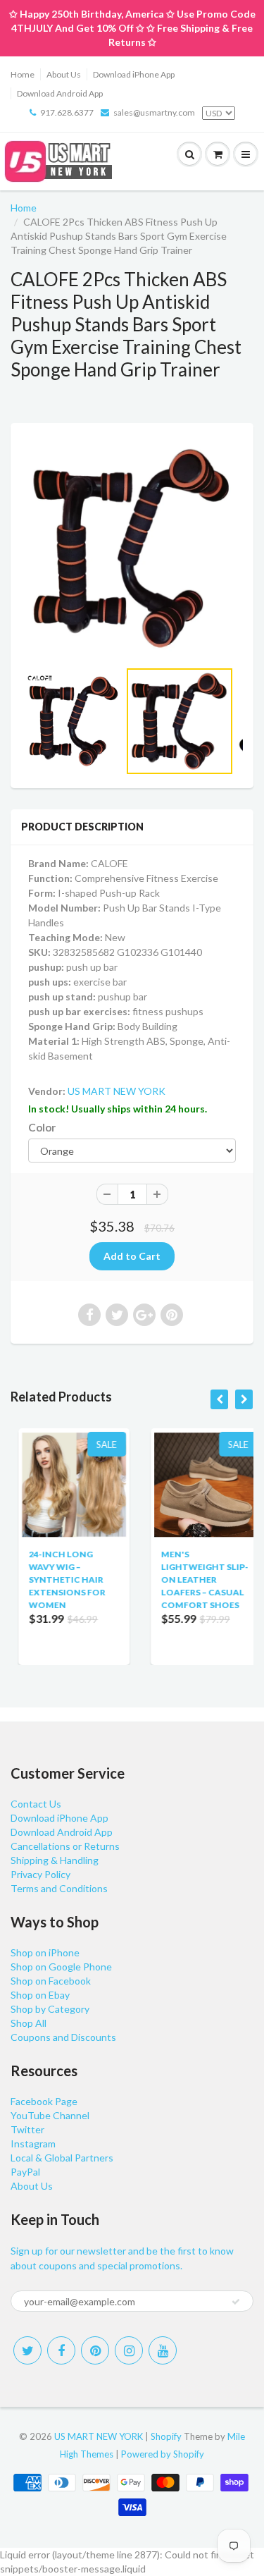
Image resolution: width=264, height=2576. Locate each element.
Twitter (27, 2129)
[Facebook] (61, 2350)
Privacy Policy (40, 1874)
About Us (64, 74)
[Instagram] (129, 2350)
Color (42, 1127)
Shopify (166, 2436)
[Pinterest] (95, 2350)
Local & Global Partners (62, 2158)
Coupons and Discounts (63, 2037)
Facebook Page (44, 2101)
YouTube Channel (50, 2115)
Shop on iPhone (45, 1952)
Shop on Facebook (51, 1981)
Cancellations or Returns (65, 1846)
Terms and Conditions (59, 1888)
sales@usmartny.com (154, 112)
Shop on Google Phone (61, 1967)
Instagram (33, 2143)
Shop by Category (50, 2009)
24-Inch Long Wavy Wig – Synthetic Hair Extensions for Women (59, 1580)
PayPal (25, 2172)
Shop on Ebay (40, 1995)
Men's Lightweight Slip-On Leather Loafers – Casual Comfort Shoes (197, 1580)
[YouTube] (163, 2350)
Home (23, 74)
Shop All (29, 2023)
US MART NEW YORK (117, 1091)
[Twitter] (27, 2350)
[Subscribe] (236, 2302)
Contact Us (36, 1804)
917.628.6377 (67, 112)
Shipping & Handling (55, 1860)
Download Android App (60, 93)
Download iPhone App (134, 74)
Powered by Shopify (163, 2454)
